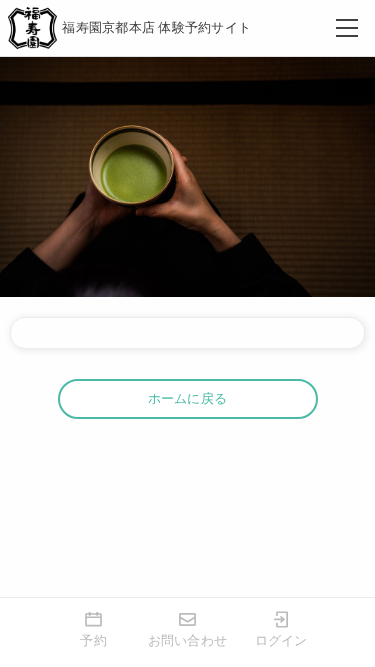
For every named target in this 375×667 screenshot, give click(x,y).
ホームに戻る (188, 398)
